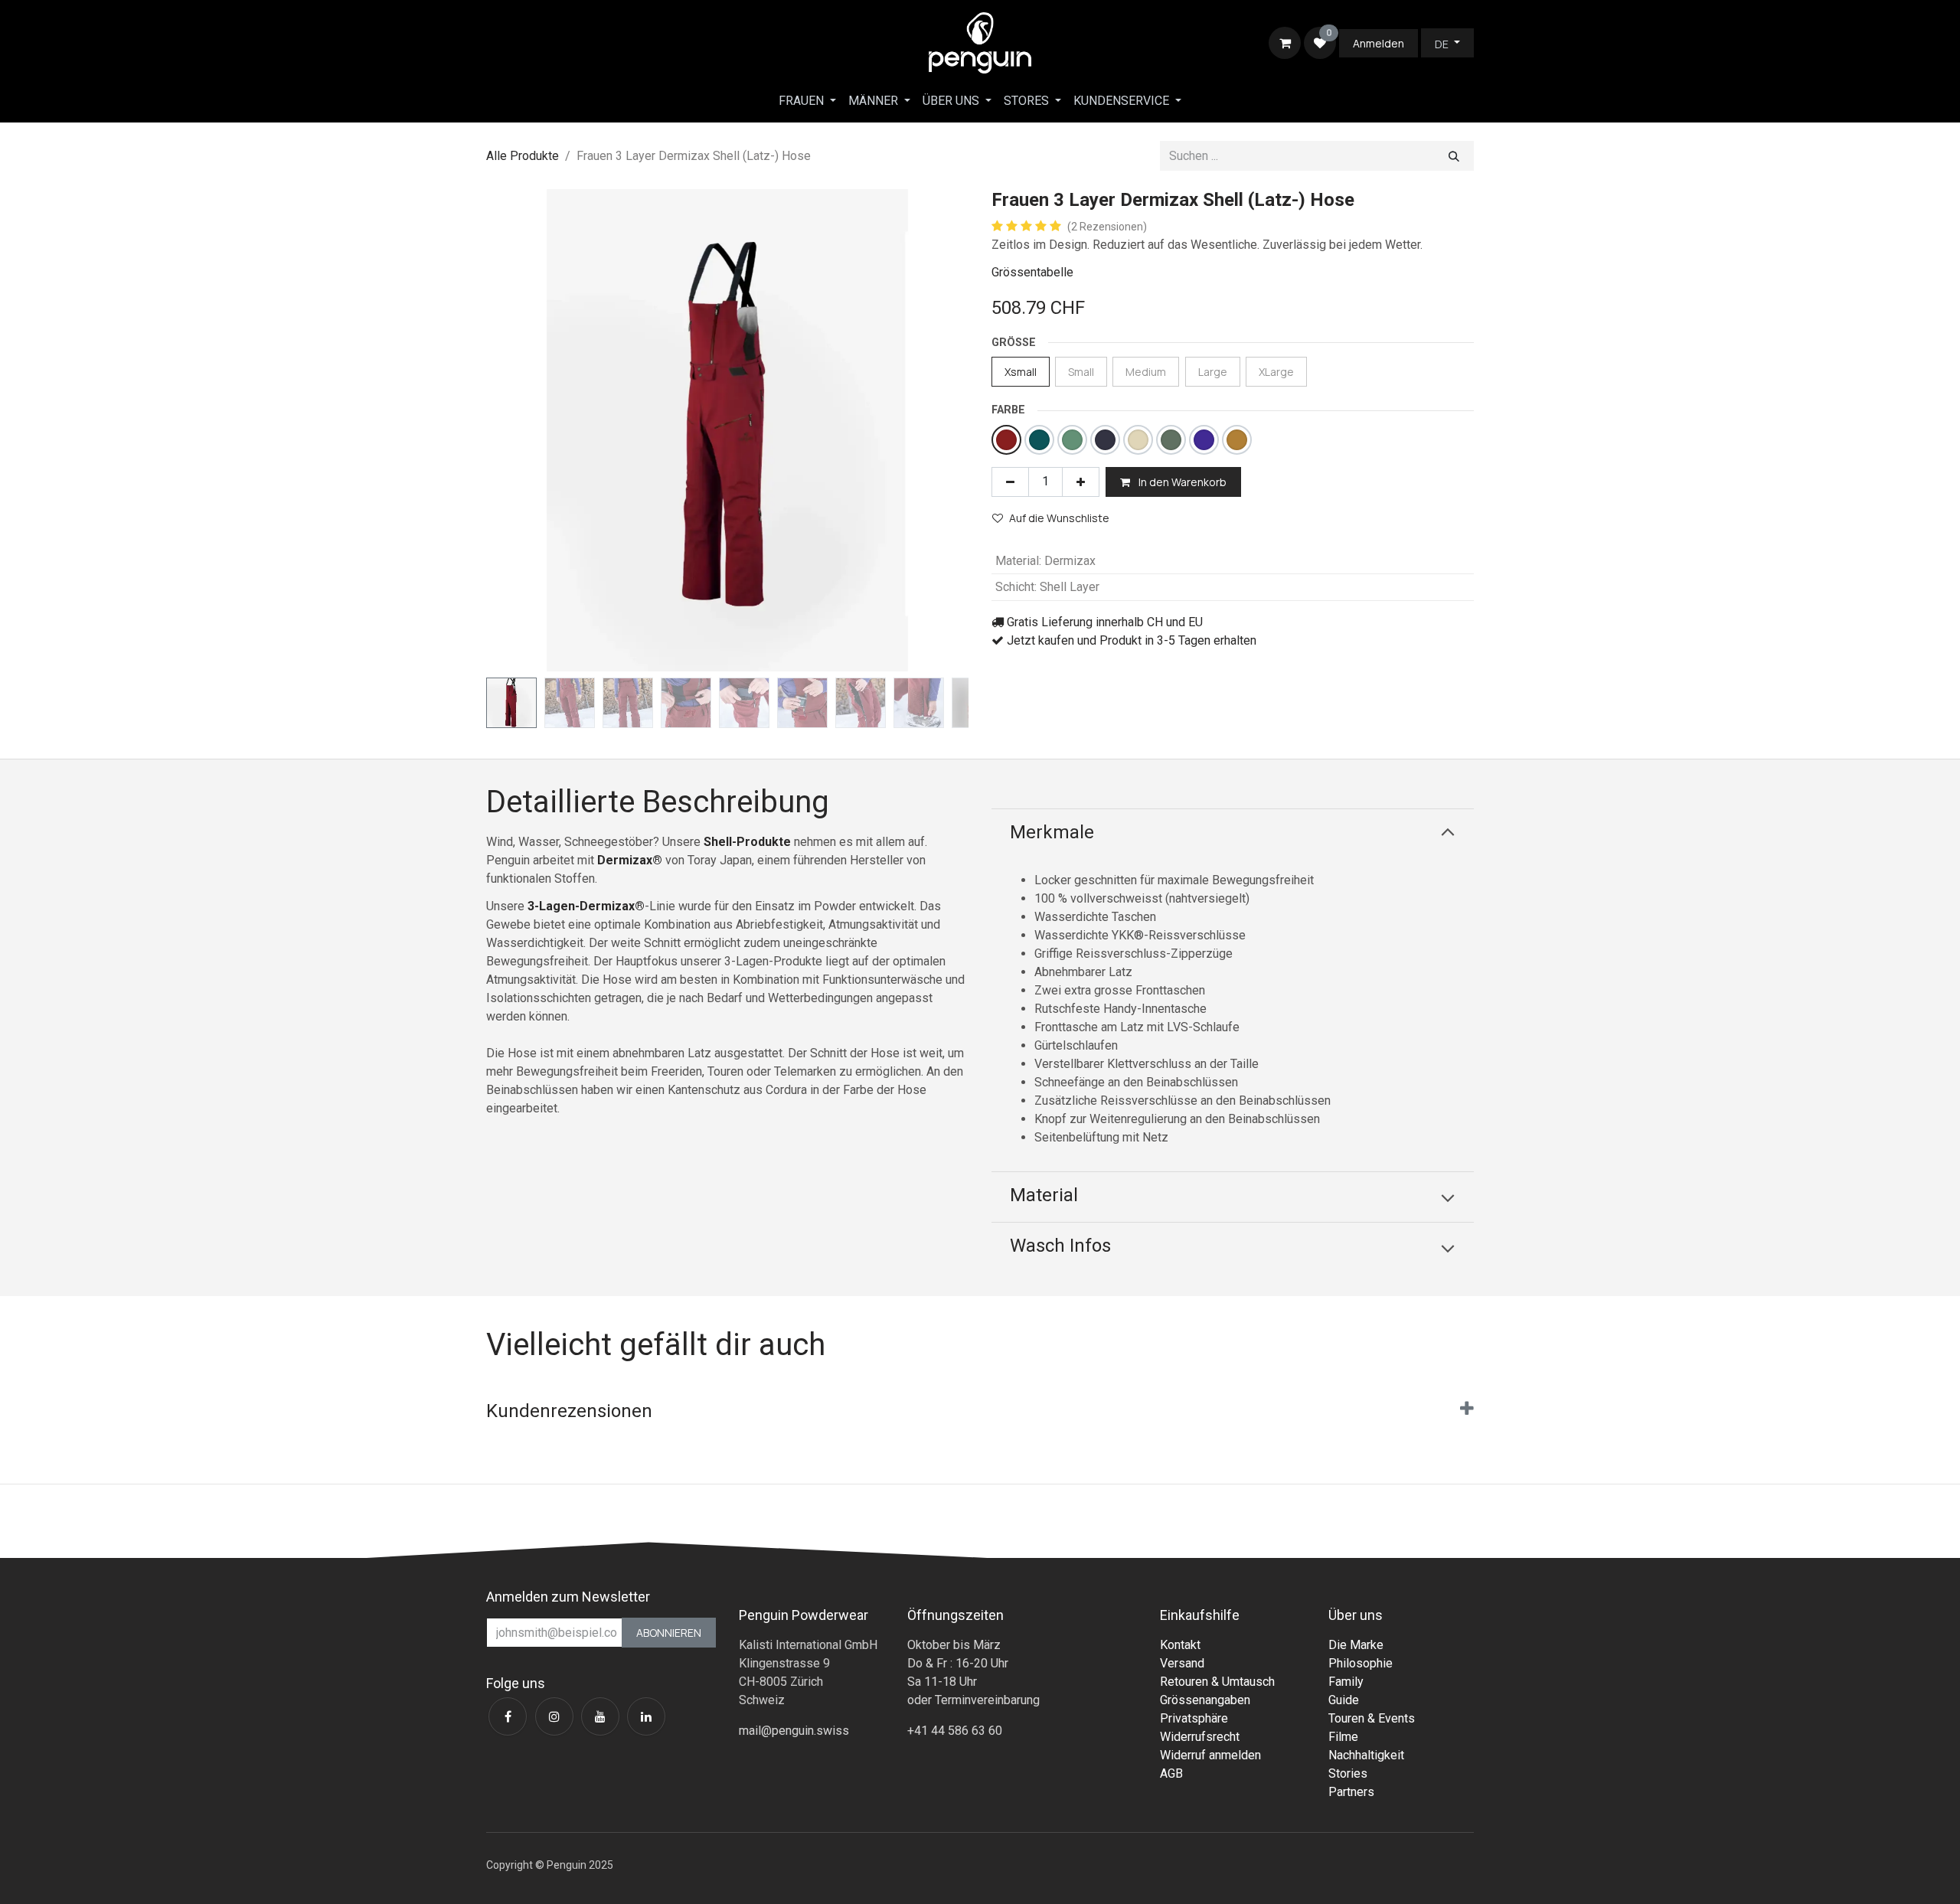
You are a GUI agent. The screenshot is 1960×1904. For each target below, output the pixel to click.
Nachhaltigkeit (1366, 1755)
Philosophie (1361, 1663)
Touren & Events (1372, 1718)
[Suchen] (1454, 156)
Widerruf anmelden (1210, 1755)
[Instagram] (554, 1716)
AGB (1171, 1773)
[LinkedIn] (646, 1716)
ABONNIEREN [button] (669, 1633)
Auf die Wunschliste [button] (1059, 518)
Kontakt (1180, 1645)
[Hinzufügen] (1081, 482)
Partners (1351, 1792)
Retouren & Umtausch (1217, 1682)
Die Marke (1356, 1645)
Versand (1182, 1663)
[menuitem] (807, 101)
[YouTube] (600, 1716)
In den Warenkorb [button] (1181, 482)
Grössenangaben (1205, 1700)
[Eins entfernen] (1010, 482)
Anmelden (1379, 43)
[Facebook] (508, 1716)
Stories (1348, 1773)
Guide (1344, 1700)
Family (1346, 1682)
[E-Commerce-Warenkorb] (1285, 43)
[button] (510, 430)
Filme (1343, 1737)
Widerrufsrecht (1200, 1737)
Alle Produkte (523, 156)
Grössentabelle (1032, 272)
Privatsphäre (1194, 1718)
